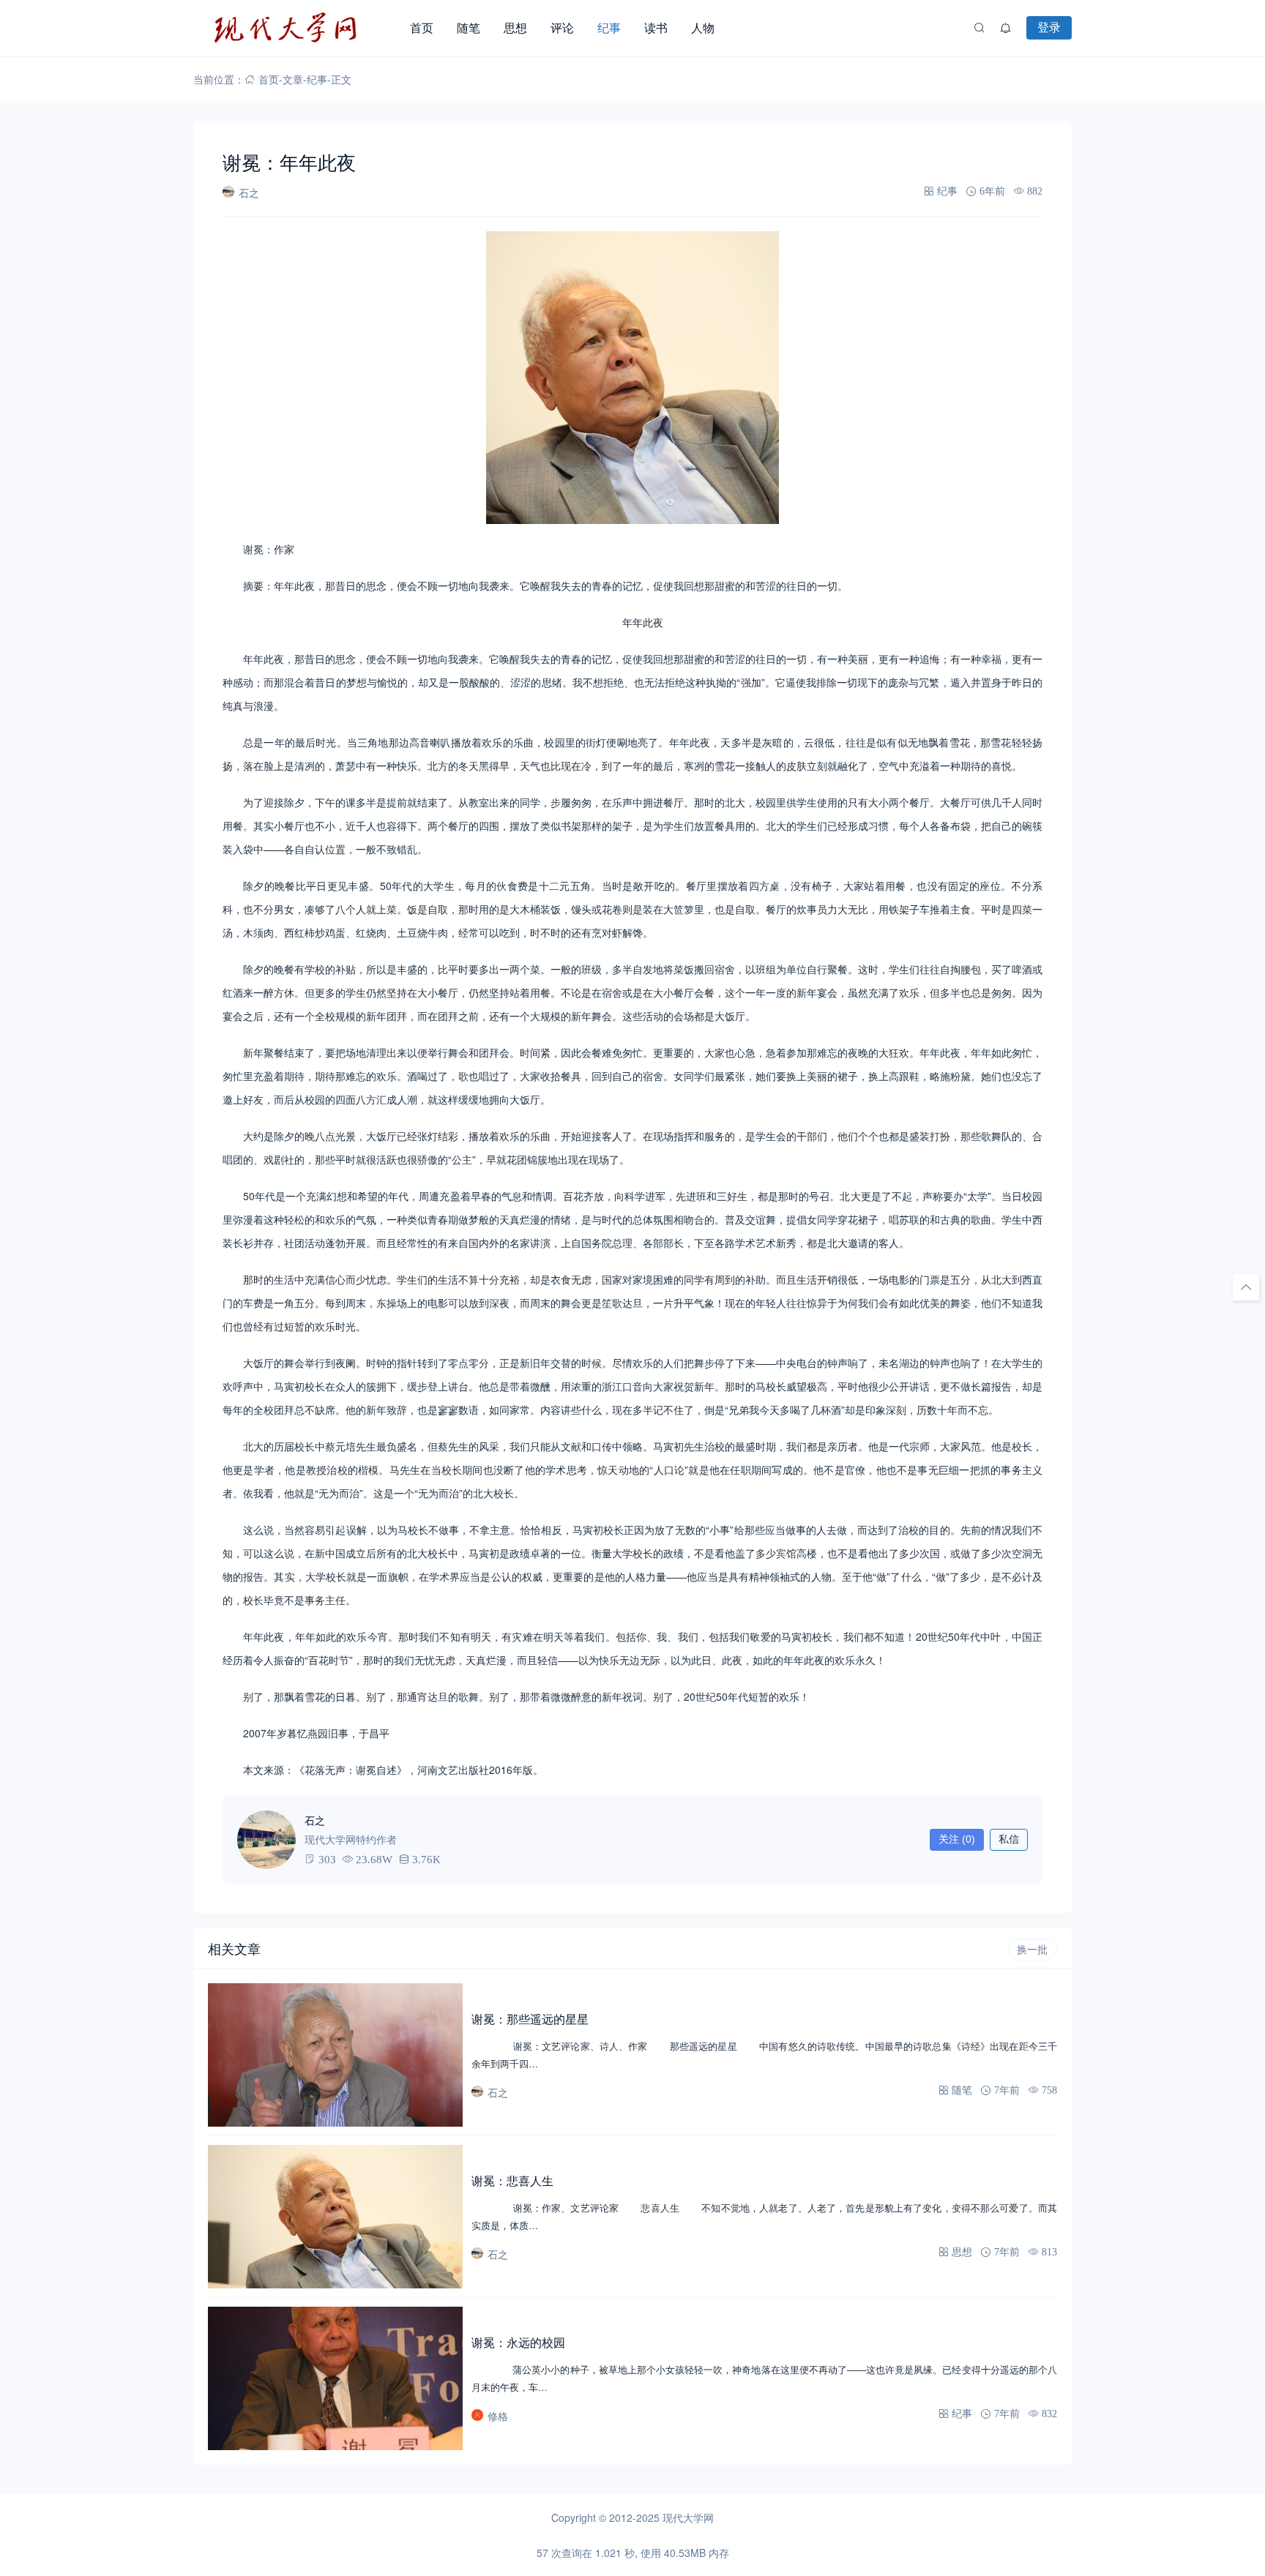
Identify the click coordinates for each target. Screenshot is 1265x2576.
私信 (1009, 1839)
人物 (703, 27)
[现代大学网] (296, 28)
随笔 (469, 27)
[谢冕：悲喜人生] (335, 2217)
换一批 (1032, 1950)
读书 (656, 27)
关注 (957, 1839)
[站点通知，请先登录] (1006, 28)
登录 (1049, 27)
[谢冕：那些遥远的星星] (335, 2055)
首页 (422, 27)
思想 (515, 27)
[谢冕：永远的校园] (335, 2378)
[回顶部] (1246, 1287)
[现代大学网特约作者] (266, 1840)
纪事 (609, 27)
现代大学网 (688, 2517)
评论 (562, 27)
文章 (293, 79)
